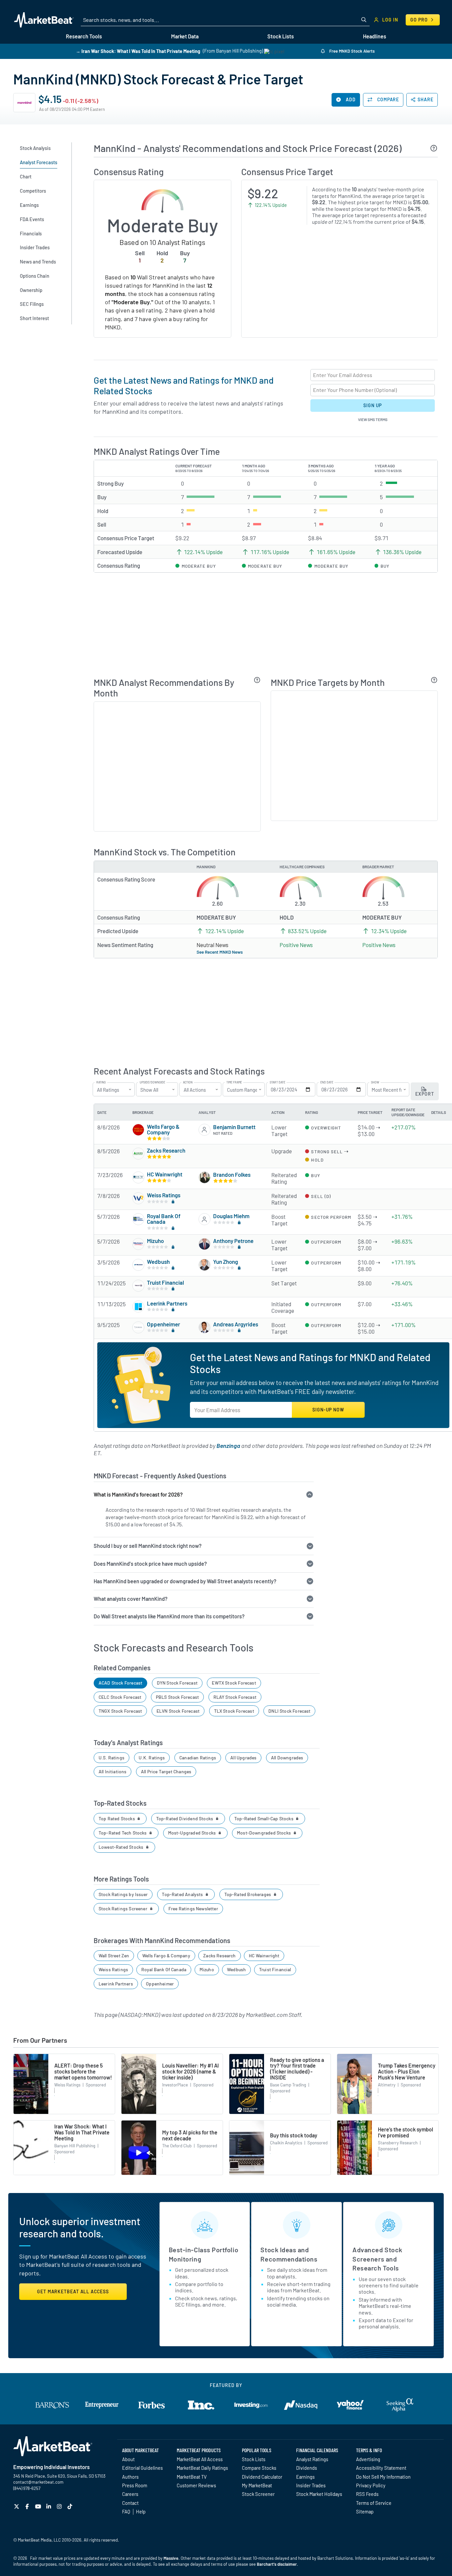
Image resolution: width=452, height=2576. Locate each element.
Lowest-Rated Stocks (122, 1847)
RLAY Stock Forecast (235, 1697)
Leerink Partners (167, 1303)
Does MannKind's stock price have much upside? (150, 1564)
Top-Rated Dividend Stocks (185, 1818)
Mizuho (155, 1241)
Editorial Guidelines (142, 2468)
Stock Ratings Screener (123, 1908)
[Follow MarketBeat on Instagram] (60, 2506)
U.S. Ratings (112, 1758)
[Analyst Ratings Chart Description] (257, 680)
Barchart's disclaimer (277, 2564)
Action (188, 1082)
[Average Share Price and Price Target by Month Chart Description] (434, 680)
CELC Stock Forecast (120, 1697)
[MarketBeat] (44, 20)
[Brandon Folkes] (204, 1177)
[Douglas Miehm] (204, 1219)
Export (425, 1094)
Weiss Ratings (164, 1195)
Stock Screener (258, 2494)
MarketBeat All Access (200, 2459)
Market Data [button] (185, 36)
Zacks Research (166, 1150)
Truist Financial (165, 1282)
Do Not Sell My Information (383, 2477)
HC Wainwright (165, 1174)
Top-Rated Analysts (183, 1894)
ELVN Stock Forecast (178, 1711)
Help (141, 2511)
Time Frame (234, 1082)
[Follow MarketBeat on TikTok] (71, 2506)
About (128, 2459)
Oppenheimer (163, 1324)
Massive (171, 2558)
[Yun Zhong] (204, 1265)
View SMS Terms (373, 419)
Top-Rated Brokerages (248, 1894)
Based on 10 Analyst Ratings (162, 242)
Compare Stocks (259, 2468)
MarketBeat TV (192, 2477)
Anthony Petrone (233, 1241)
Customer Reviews (196, 2485)
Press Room (135, 2485)
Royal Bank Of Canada (164, 1219)
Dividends (307, 2468)
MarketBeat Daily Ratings (202, 2468)
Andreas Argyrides (236, 1324)
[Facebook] (28, 2506)
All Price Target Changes (166, 1771)
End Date (327, 1082)
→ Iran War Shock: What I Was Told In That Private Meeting (138, 51)
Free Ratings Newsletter (193, 1908)
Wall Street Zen (114, 1956)
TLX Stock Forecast (234, 1711)
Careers (130, 2494)
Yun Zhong (226, 1262)
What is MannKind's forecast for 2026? (138, 1494)
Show (375, 1082)
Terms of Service (374, 2503)
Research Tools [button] (84, 36)
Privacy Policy (371, 2485)
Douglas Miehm (231, 1216)
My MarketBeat (257, 2485)
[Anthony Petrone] (204, 1244)
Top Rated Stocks (117, 1818)
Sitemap (365, 2511)
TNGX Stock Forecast (120, 1711)
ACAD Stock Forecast (120, 1683)
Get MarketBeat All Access (73, 2291)
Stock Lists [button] (281, 36)
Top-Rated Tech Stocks (123, 1833)
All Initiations (113, 1771)
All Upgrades (243, 1758)
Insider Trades (311, 2485)
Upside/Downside (152, 1082)
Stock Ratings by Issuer (123, 1894)
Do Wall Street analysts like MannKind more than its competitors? (169, 1616)
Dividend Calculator (262, 2477)
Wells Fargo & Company (163, 1129)
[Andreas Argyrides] (204, 1327)
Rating (101, 1082)
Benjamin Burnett (234, 1127)
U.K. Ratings (152, 1758)
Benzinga (228, 1446)
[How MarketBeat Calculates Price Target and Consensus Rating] (434, 148)
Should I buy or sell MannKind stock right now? (148, 1546)
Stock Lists (254, 2459)
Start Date (277, 1082)
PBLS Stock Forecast (177, 1697)
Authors (130, 2477)
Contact (130, 2503)
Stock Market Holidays (319, 2494)
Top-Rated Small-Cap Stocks (264, 1818)
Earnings (305, 2477)
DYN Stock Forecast (177, 1683)
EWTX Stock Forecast (234, 1683)
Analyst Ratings (312, 2459)
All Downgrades (287, 1758)
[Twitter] (17, 2506)
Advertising (368, 2459)
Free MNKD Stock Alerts (351, 51)
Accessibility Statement (381, 2468)
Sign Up (373, 405)
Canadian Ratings (198, 1758)
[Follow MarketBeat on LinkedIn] (49, 2506)
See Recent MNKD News (220, 952)
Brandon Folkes (232, 1174)
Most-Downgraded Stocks (264, 1833)
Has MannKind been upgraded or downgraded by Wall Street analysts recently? (185, 1581)
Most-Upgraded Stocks (193, 1833)
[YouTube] (39, 2506)
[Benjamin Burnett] (204, 1130)
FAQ (126, 2511)
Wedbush (158, 1262)
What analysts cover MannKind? (131, 1599)
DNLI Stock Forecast (289, 1711)
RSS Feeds (367, 2494)
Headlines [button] (375, 36)
